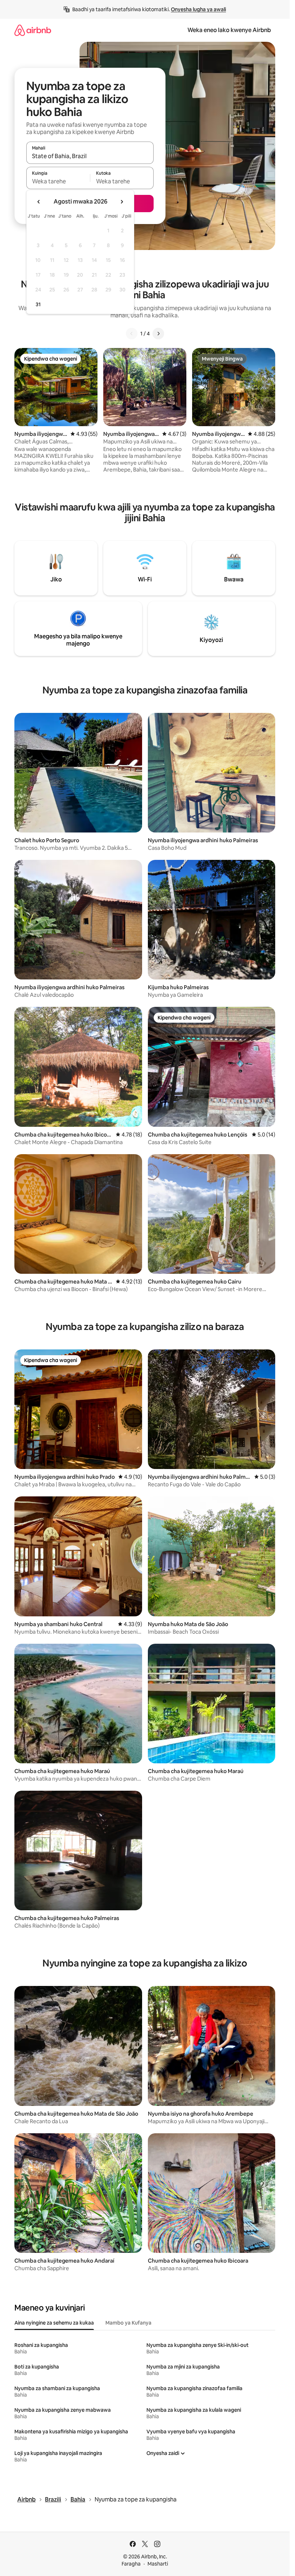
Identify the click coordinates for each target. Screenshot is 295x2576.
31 (38, 304)
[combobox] (90, 156)
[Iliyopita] (132, 334)
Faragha (131, 2564)
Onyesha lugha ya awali (198, 9)
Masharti (158, 2564)
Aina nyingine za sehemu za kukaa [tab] (54, 2323)
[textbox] (58, 181)
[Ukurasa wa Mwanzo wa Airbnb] (33, 30)
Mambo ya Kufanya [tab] (128, 2323)
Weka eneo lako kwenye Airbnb (229, 30)
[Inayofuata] (158, 334)
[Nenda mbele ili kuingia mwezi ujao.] (122, 202)
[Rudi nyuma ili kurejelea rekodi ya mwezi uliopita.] (39, 202)
